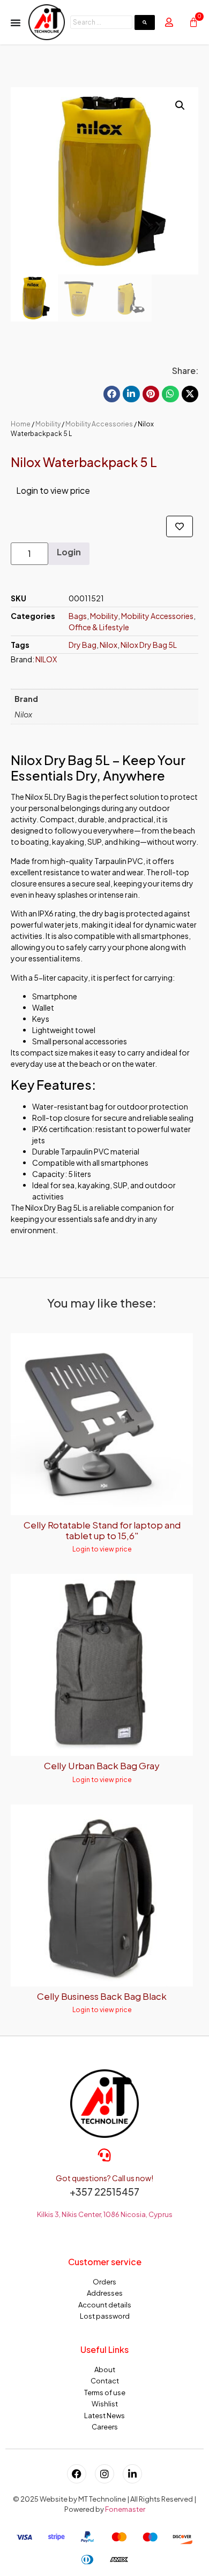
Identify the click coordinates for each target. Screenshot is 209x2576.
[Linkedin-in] (132, 2474)
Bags (78, 616)
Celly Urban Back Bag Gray (102, 1765)
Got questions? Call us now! (104, 2178)
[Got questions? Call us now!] (104, 2155)
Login (69, 552)
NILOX (46, 659)
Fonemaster (125, 2509)
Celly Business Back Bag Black (102, 1996)
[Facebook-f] (77, 2474)
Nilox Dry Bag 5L (149, 645)
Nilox (109, 645)
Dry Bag (83, 645)
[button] (180, 105)
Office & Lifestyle (99, 627)
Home (21, 424)
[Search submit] (145, 22)
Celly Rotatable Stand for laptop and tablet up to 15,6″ (102, 1530)
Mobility (48, 424)
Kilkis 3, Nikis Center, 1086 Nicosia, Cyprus (105, 2214)
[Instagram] (104, 2474)
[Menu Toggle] (16, 22)
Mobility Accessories (99, 424)
